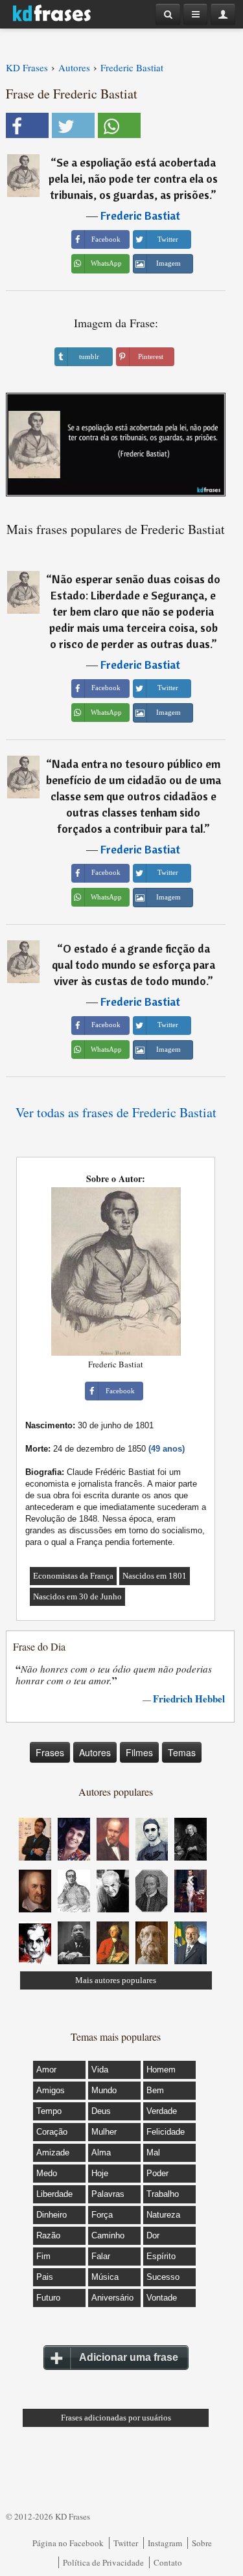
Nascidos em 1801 (155, 1576)
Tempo (49, 2111)
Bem (155, 2090)
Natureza (163, 2215)
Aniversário (112, 2298)
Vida (100, 2070)
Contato (168, 2562)
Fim (43, 2256)
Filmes (139, 1752)
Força (102, 2215)
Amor (46, 2070)
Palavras (108, 2194)
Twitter (126, 2543)
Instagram (165, 2543)
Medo (47, 2173)
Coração (52, 2132)
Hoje (100, 2173)
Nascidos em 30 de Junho (77, 1596)
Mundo (104, 2090)
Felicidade (166, 2132)
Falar (101, 2256)
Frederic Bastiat (140, 215)
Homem (161, 2070)
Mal (153, 2152)
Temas (182, 1752)
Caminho (108, 2235)
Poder (157, 2173)
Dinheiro (52, 2215)
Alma (101, 2152)
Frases (50, 1752)
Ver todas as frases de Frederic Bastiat (116, 1112)
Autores (95, 1752)
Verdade (162, 2111)
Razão (48, 2235)
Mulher (104, 2132)
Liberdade (54, 2194)
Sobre (202, 2543)
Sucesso (163, 2277)
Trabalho (163, 2194)
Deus (101, 2111)
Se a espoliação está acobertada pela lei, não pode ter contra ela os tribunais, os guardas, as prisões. (133, 179)
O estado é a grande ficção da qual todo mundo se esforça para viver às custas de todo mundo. (133, 965)
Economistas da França (73, 1576)
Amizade (53, 2152)
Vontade (162, 2298)
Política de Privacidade (103, 2562)
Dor (153, 2235)
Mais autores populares (116, 1980)
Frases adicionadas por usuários (116, 2418)
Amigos (51, 2090)
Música (105, 2277)
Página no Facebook (68, 2543)
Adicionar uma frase (129, 2357)
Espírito (161, 2256)
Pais (45, 2277)
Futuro (48, 2298)
